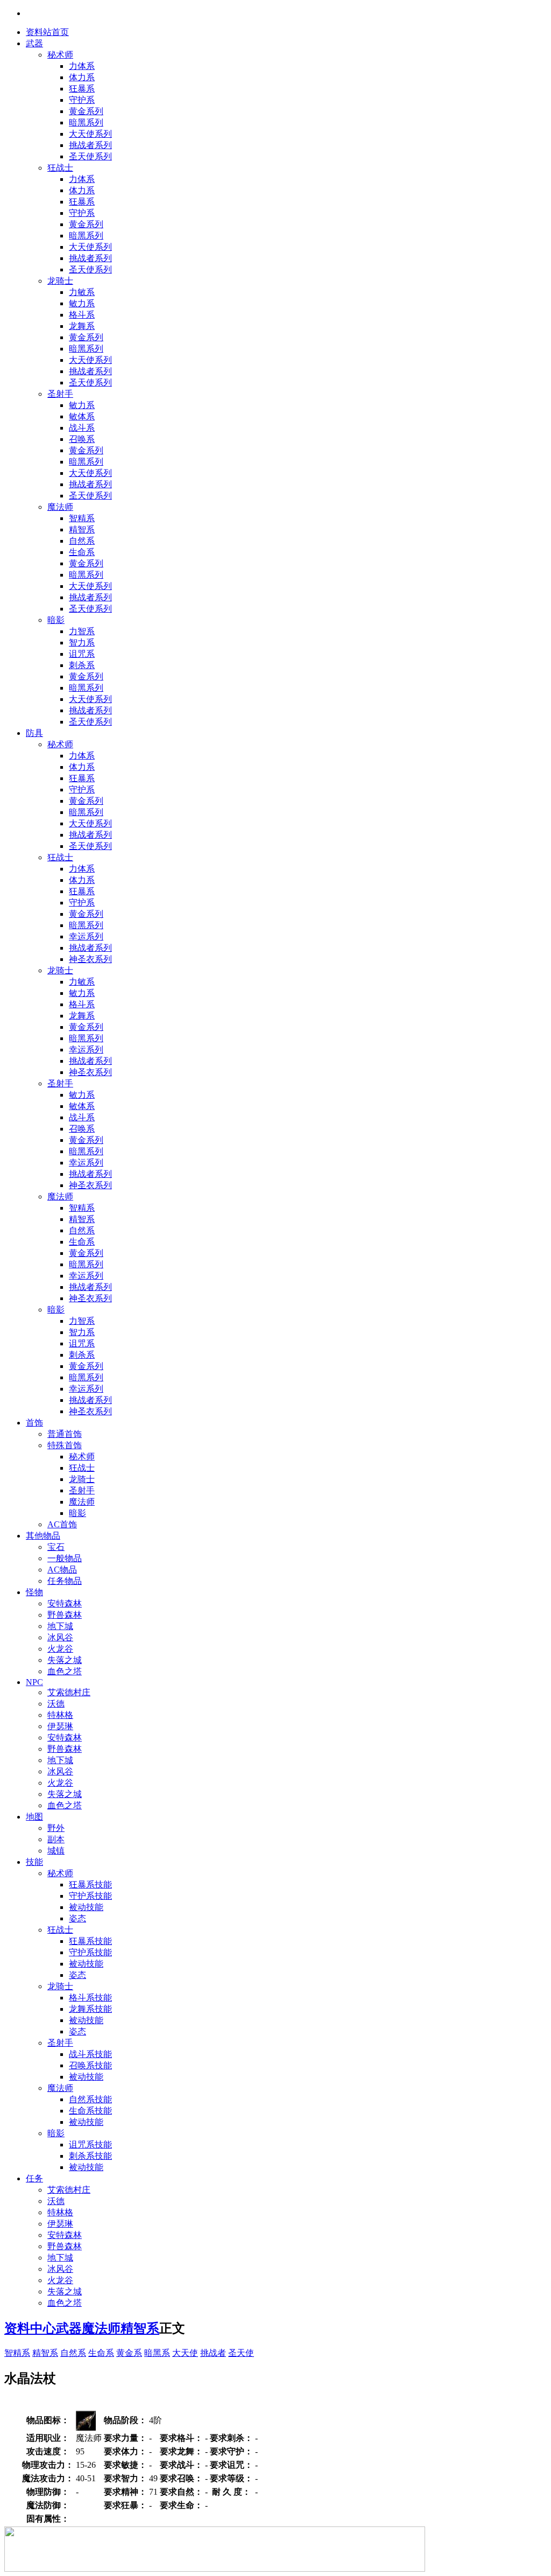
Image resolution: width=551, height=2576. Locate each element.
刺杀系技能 (90, 2156)
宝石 (56, 1547)
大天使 (185, 2353)
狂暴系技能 (90, 1884)
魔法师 (60, 507)
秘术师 (60, 55)
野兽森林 (65, 1615)
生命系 (82, 552)
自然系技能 (90, 2099)
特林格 (60, 1715)
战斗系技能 (90, 2054)
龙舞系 (82, 326)
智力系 (82, 643)
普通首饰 (65, 1434)
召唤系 (82, 439)
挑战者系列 (90, 145)
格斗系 (82, 315)
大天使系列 (90, 134)
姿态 (77, 1918)
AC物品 (62, 1570)
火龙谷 (60, 1649)
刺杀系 (82, 665)
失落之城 (65, 1660)
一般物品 (65, 1558)
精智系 (82, 529)
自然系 (82, 541)
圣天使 (241, 2353)
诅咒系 (82, 654)
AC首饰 (62, 1524)
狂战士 (60, 168)
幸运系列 (86, 936)
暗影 (56, 620)
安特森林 (65, 1603)
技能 (34, 1862)
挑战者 (213, 2353)
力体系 (82, 66)
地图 (34, 1817)
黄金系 (129, 2353)
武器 (34, 43)
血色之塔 (65, 1671)
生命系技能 (90, 2111)
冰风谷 (60, 1637)
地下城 (60, 1626)
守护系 (82, 100)
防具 (34, 733)
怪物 (34, 1592)
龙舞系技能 (90, 2009)
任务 (34, 2178)
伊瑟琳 (60, 1726)
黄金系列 (86, 111)
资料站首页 (47, 32)
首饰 (34, 1423)
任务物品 (65, 1581)
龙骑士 (60, 281)
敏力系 (82, 303)
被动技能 (86, 1907)
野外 (56, 1828)
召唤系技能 (90, 2065)
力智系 (82, 631)
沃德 (56, 1704)
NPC (34, 1682)
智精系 (82, 518)
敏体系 (82, 416)
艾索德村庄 (69, 1692)
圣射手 (60, 394)
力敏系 (82, 292)
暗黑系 (157, 2353)
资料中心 (30, 2328)
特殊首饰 (65, 1445)
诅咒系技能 (90, 2145)
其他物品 (43, 1536)
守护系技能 (90, 1896)
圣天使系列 (90, 156)
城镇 (56, 1851)
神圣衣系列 (90, 959)
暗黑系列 (86, 122)
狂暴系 (82, 89)
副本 (56, 1839)
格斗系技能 (90, 1998)
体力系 (82, 77)
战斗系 (82, 428)
